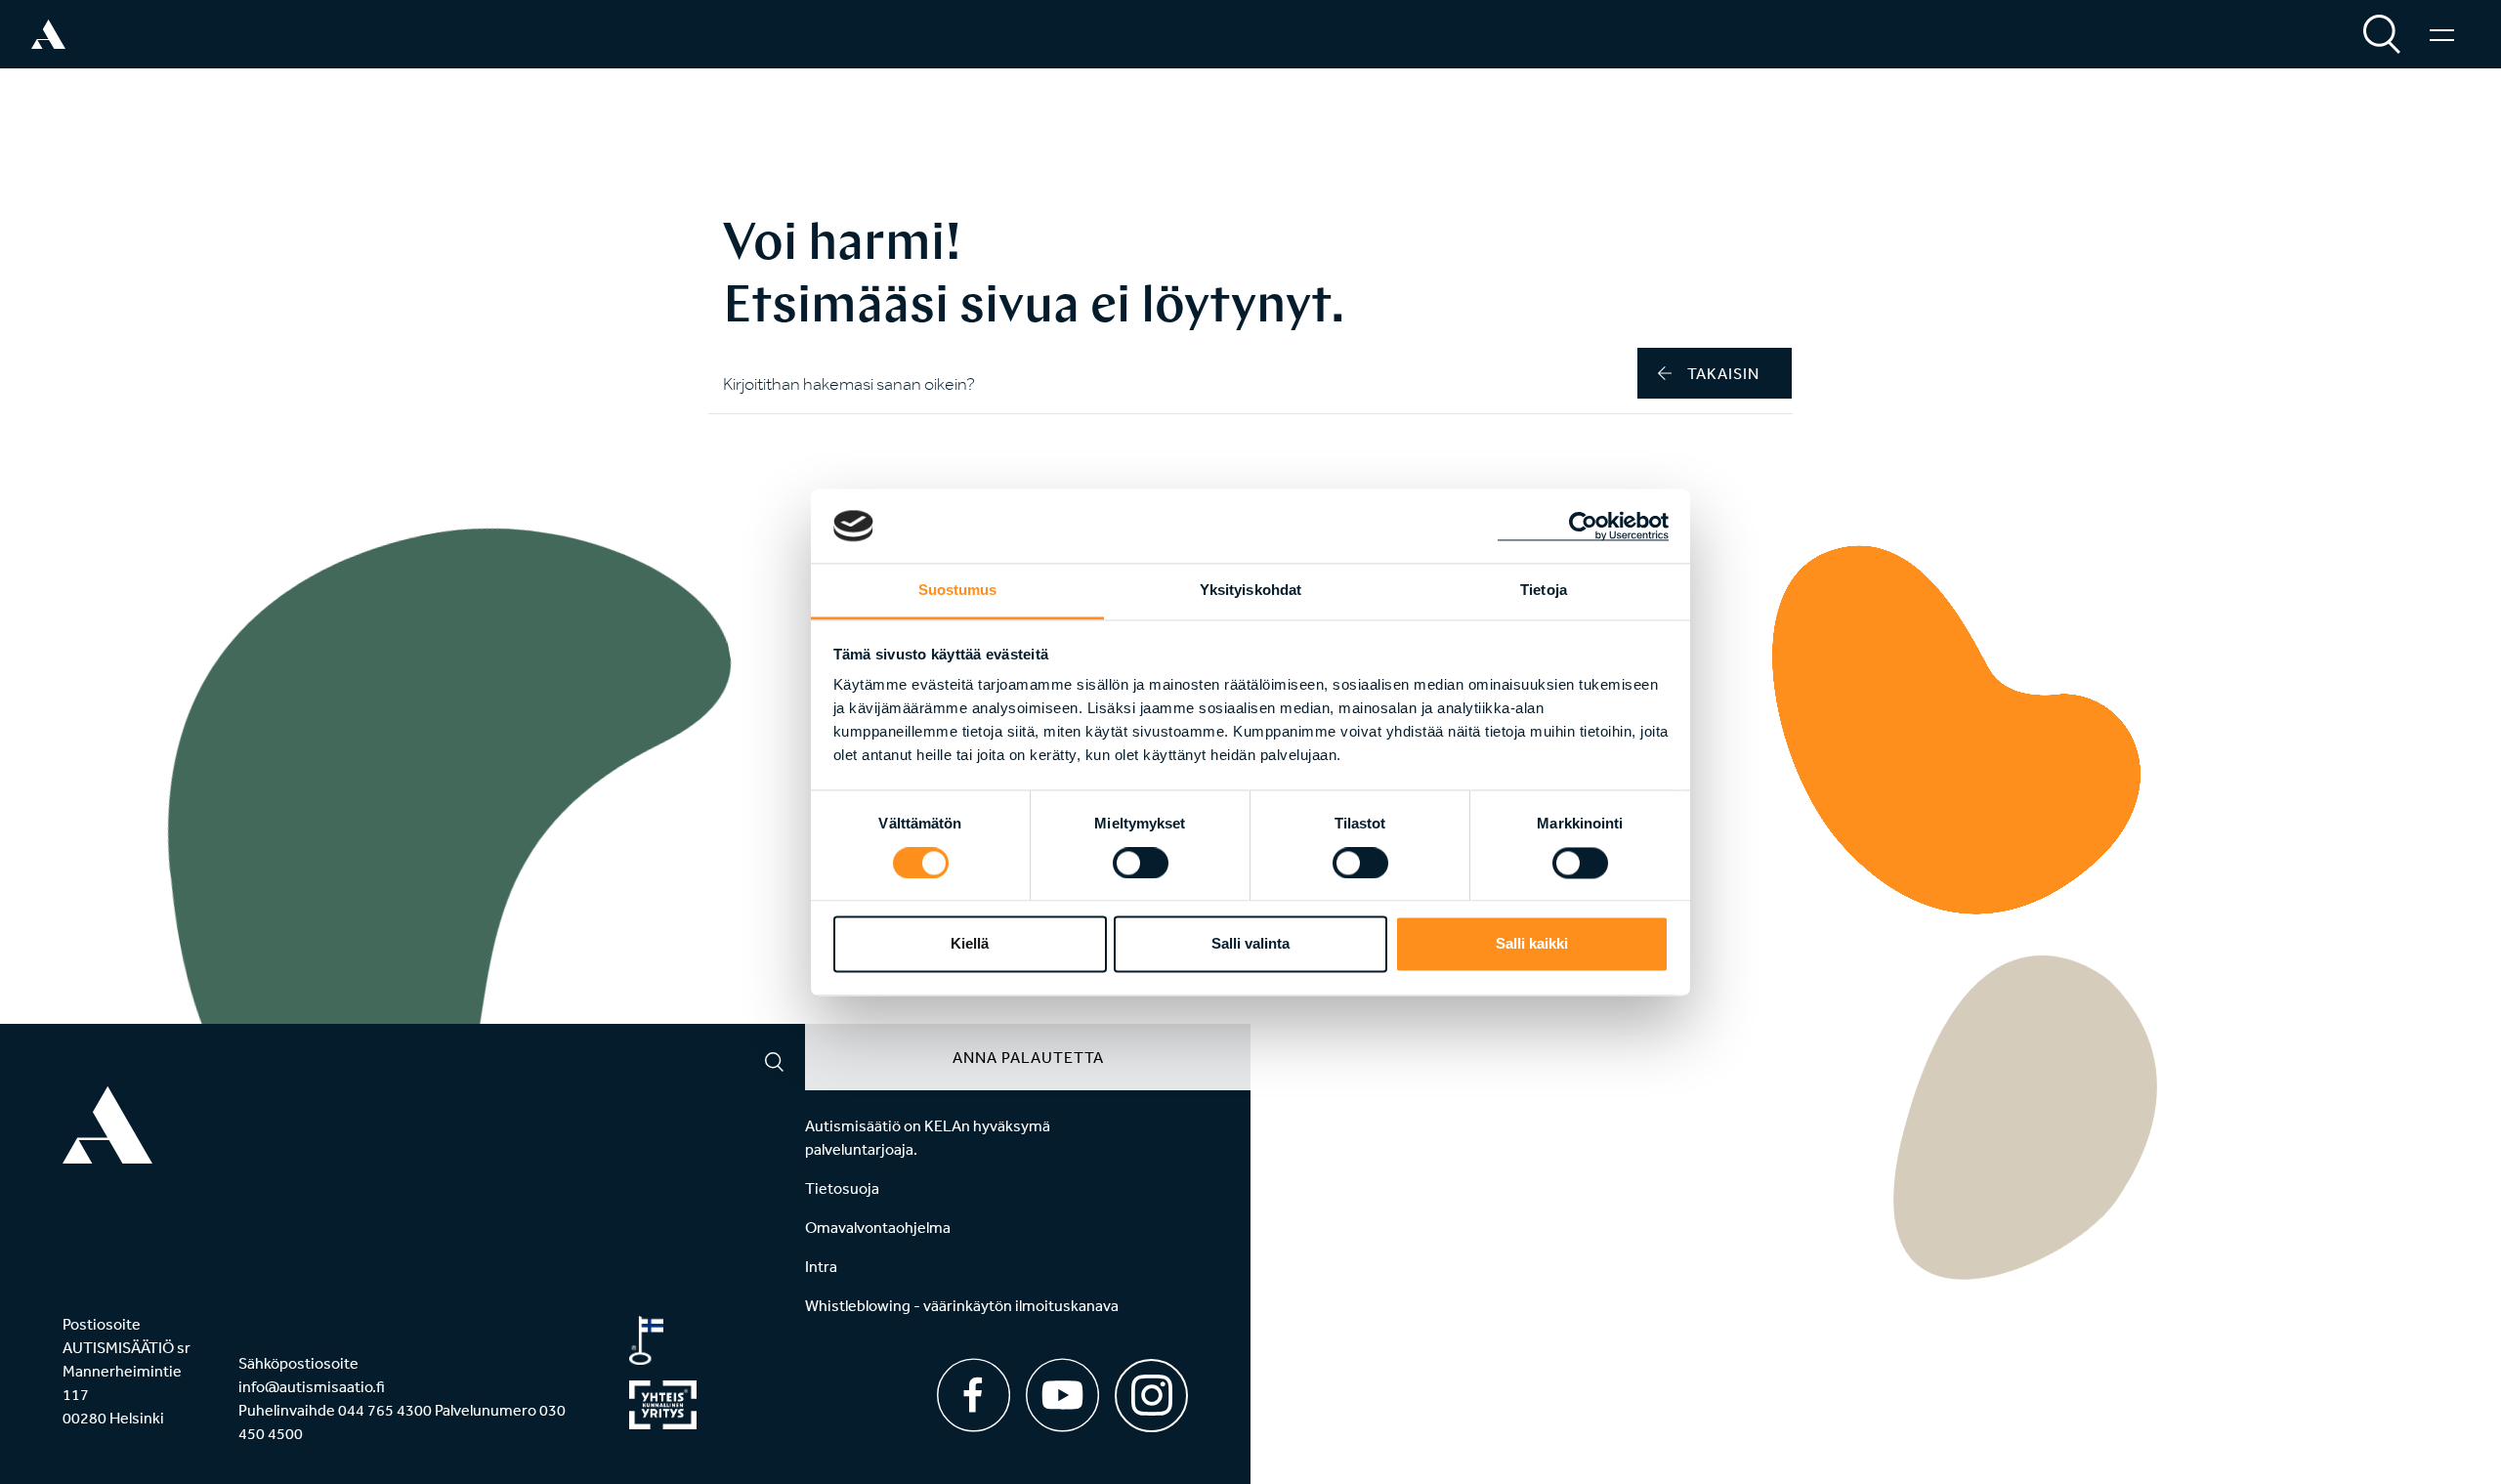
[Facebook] (974, 1395)
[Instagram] (1151, 1389)
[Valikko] (2442, 34)
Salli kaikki (1532, 944)
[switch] (1141, 863)
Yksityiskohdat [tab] (1250, 591)
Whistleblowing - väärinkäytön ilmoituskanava (962, 1305)
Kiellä (970, 944)
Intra (821, 1266)
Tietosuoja (842, 1188)
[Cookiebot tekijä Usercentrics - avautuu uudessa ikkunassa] (1583, 526)
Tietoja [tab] (1544, 591)
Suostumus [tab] (958, 591)
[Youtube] (1062, 1395)
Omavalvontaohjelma (878, 1227)
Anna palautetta (1028, 1057)
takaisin (1723, 373)
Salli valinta (1250, 944)
